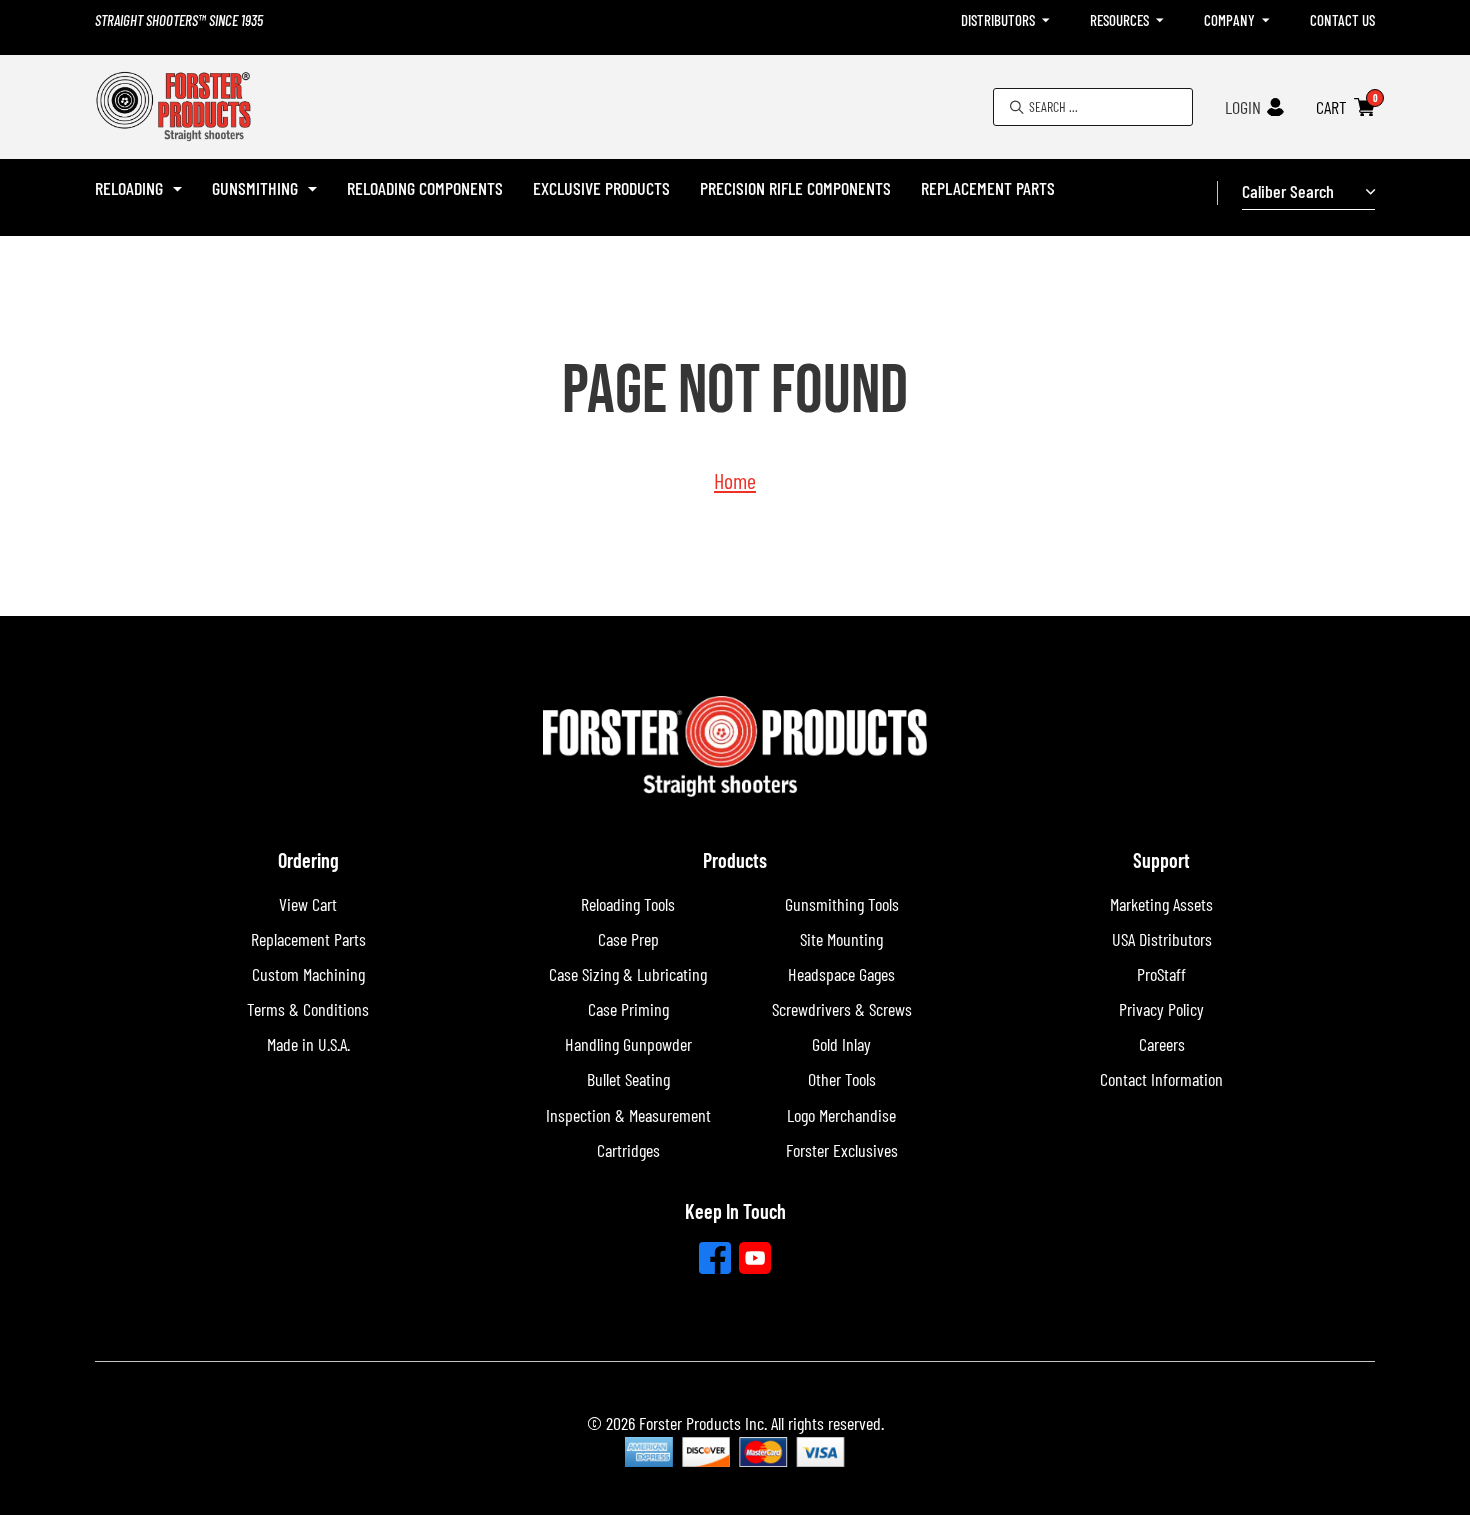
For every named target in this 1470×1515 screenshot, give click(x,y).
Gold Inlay (841, 1044)
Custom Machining (308, 974)
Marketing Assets (1161, 904)
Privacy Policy (1161, 1009)
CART (1331, 107)
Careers (1162, 1044)
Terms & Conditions (308, 1009)
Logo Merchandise (841, 1115)
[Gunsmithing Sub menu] (312, 189)
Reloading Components (425, 188)
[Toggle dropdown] (1046, 20)
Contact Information (1161, 1079)
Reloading (129, 188)
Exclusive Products (601, 188)
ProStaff (1161, 974)
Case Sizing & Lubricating (628, 974)
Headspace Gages (841, 974)
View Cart (308, 904)
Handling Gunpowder (628, 1044)
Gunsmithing (255, 188)
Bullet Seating (628, 1079)
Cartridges (628, 1150)
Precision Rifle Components (795, 188)
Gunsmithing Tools (842, 904)
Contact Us (1342, 20)
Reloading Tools (628, 904)
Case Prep (628, 939)
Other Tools (842, 1079)
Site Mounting (841, 939)
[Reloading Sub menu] (177, 189)
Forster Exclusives (842, 1150)
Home (735, 480)
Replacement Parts (988, 188)
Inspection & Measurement (628, 1115)
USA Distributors (1162, 939)
